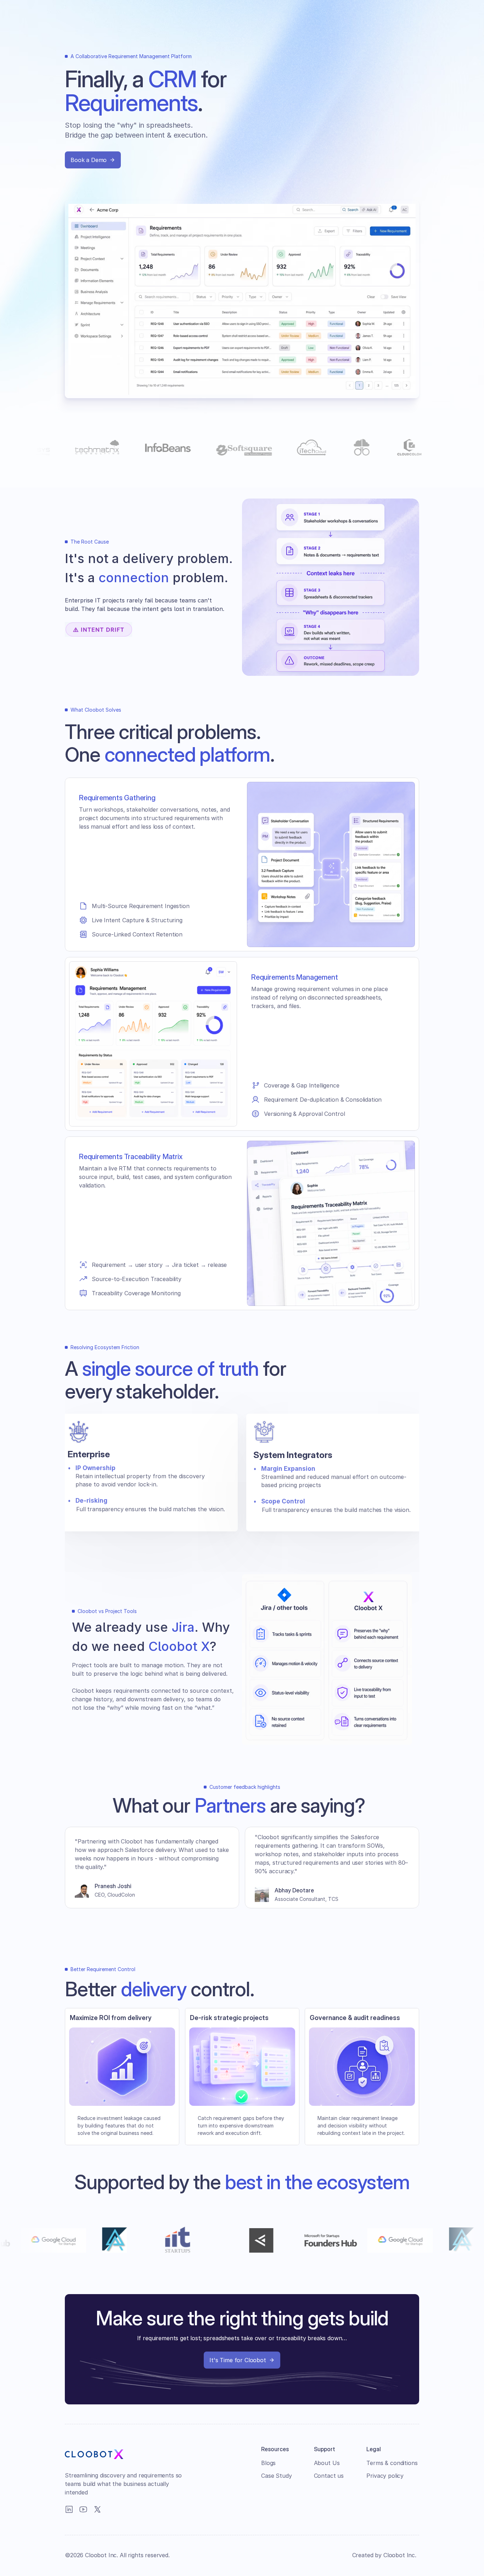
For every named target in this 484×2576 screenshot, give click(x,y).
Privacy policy (385, 2476)
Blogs (268, 2463)
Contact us (329, 2476)
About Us (327, 2463)
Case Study (276, 2476)
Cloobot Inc (399, 2555)
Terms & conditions (392, 2463)
